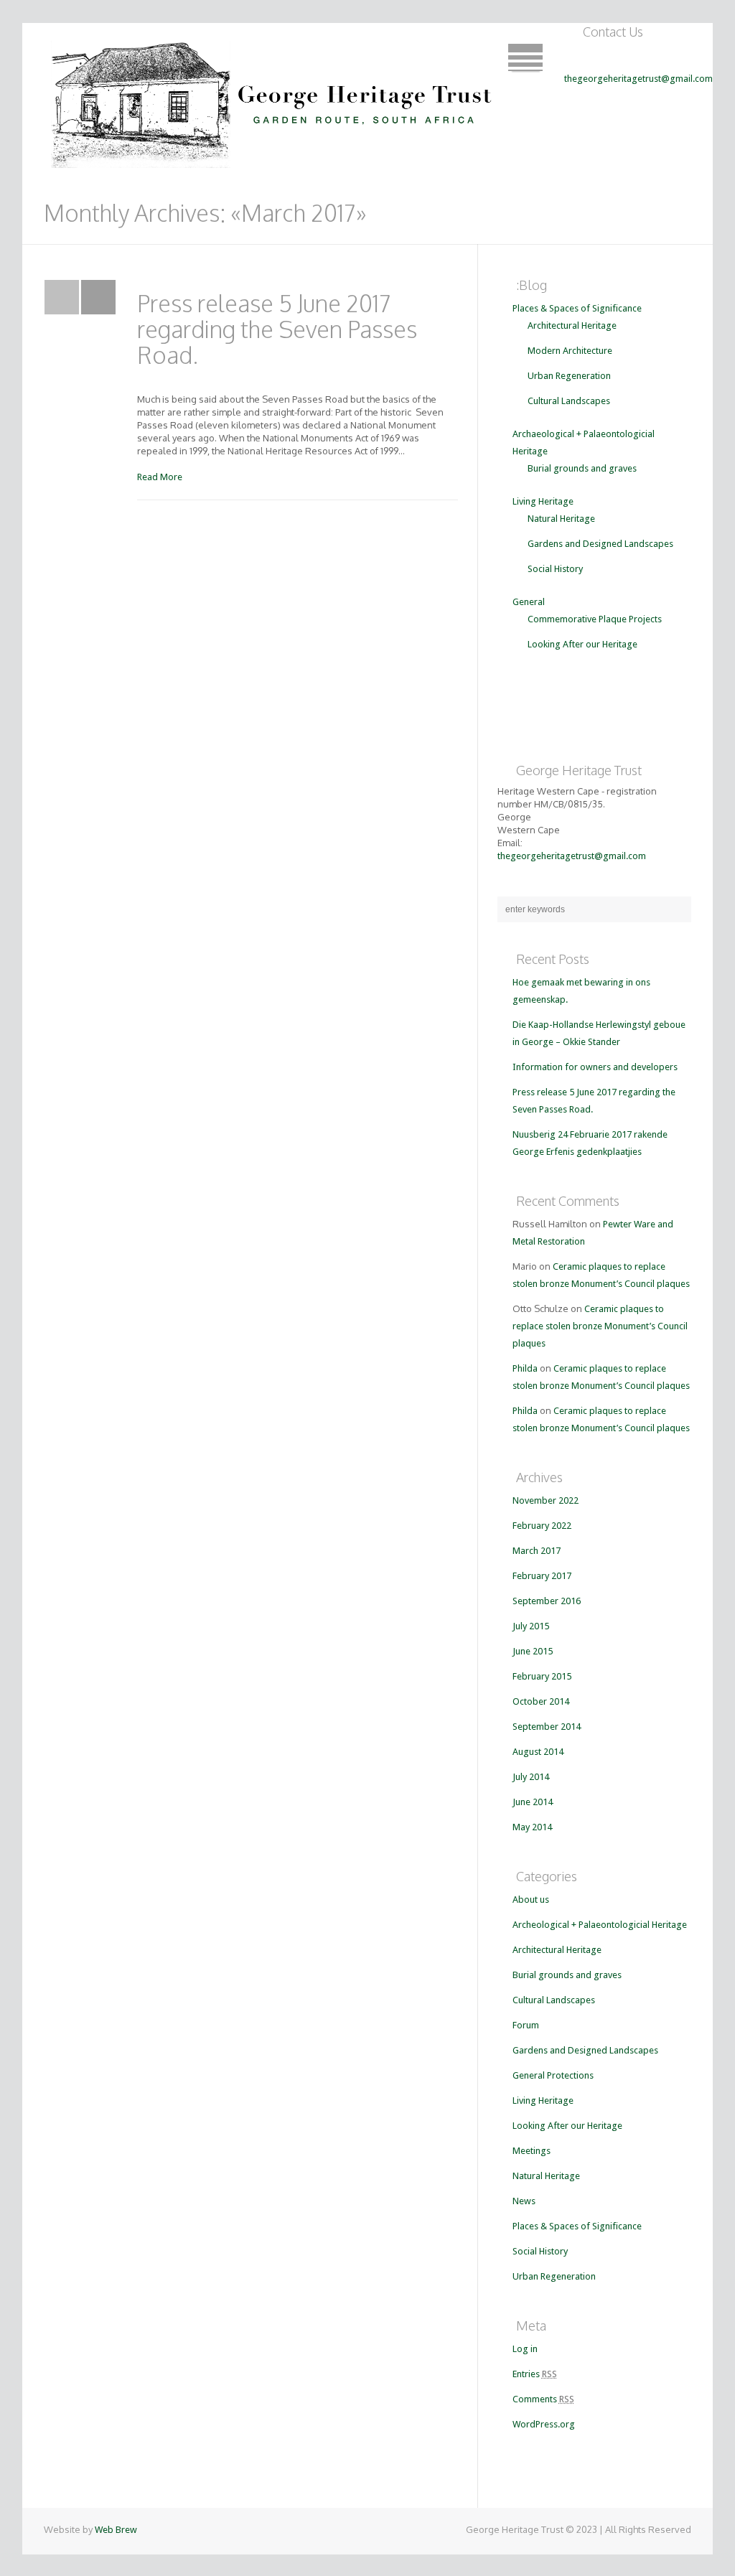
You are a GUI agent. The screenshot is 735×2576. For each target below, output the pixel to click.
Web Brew (116, 2530)
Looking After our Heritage (582, 644)
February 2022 (542, 1526)
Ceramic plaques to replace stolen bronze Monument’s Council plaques (600, 1326)
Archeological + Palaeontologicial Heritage (600, 1925)
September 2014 (547, 1727)
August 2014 (538, 1752)
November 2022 (546, 1500)
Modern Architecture (570, 351)
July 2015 (531, 1626)
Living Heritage (543, 501)
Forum (526, 2025)
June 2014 (533, 1802)
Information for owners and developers (595, 1067)
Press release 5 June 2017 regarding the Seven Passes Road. (277, 329)
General (529, 602)
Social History (555, 569)
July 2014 (531, 1777)
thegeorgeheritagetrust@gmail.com (638, 79)
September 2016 (547, 1601)
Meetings (532, 2151)
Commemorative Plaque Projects (595, 619)
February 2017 (542, 1576)
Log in (525, 2349)
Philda (525, 1368)
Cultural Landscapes (569, 401)
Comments (543, 2399)
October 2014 (541, 1701)
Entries (535, 2374)
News (524, 2201)
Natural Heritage (561, 519)
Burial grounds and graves (582, 468)
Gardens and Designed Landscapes (600, 544)
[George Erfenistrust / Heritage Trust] (275, 100)
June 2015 (533, 1651)
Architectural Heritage (572, 325)
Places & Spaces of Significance (577, 308)
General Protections (553, 2075)
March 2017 (537, 1551)
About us (531, 1900)
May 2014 (532, 1827)
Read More (160, 477)
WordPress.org (544, 2424)
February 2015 (542, 1676)
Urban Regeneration (569, 376)
